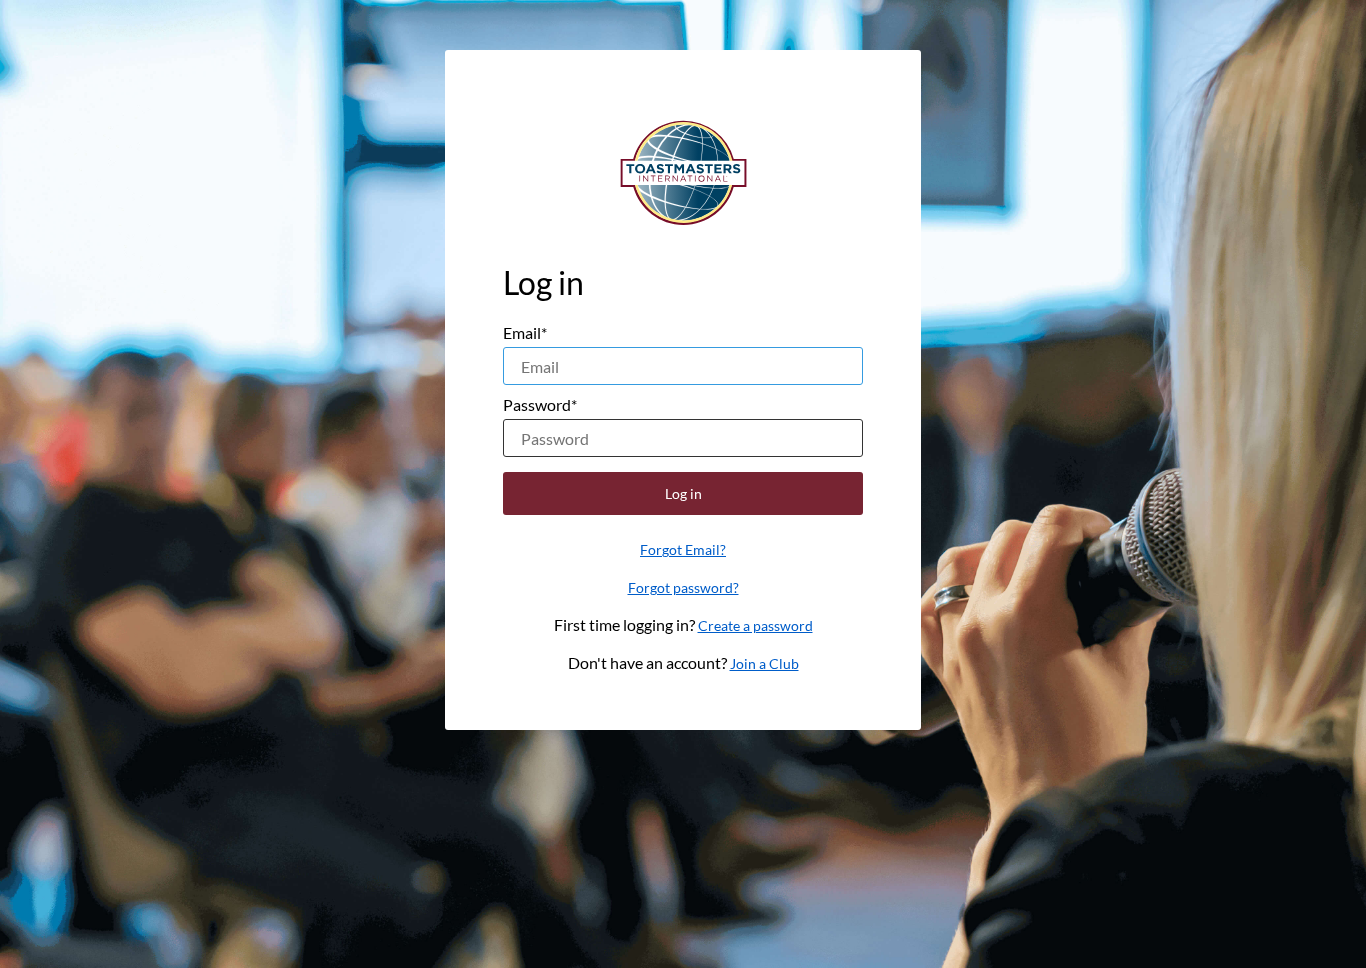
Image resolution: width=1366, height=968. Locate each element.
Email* (525, 332)
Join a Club (764, 663)
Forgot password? (683, 587)
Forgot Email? (683, 549)
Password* (540, 404)
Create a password (755, 625)
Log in (683, 493)
